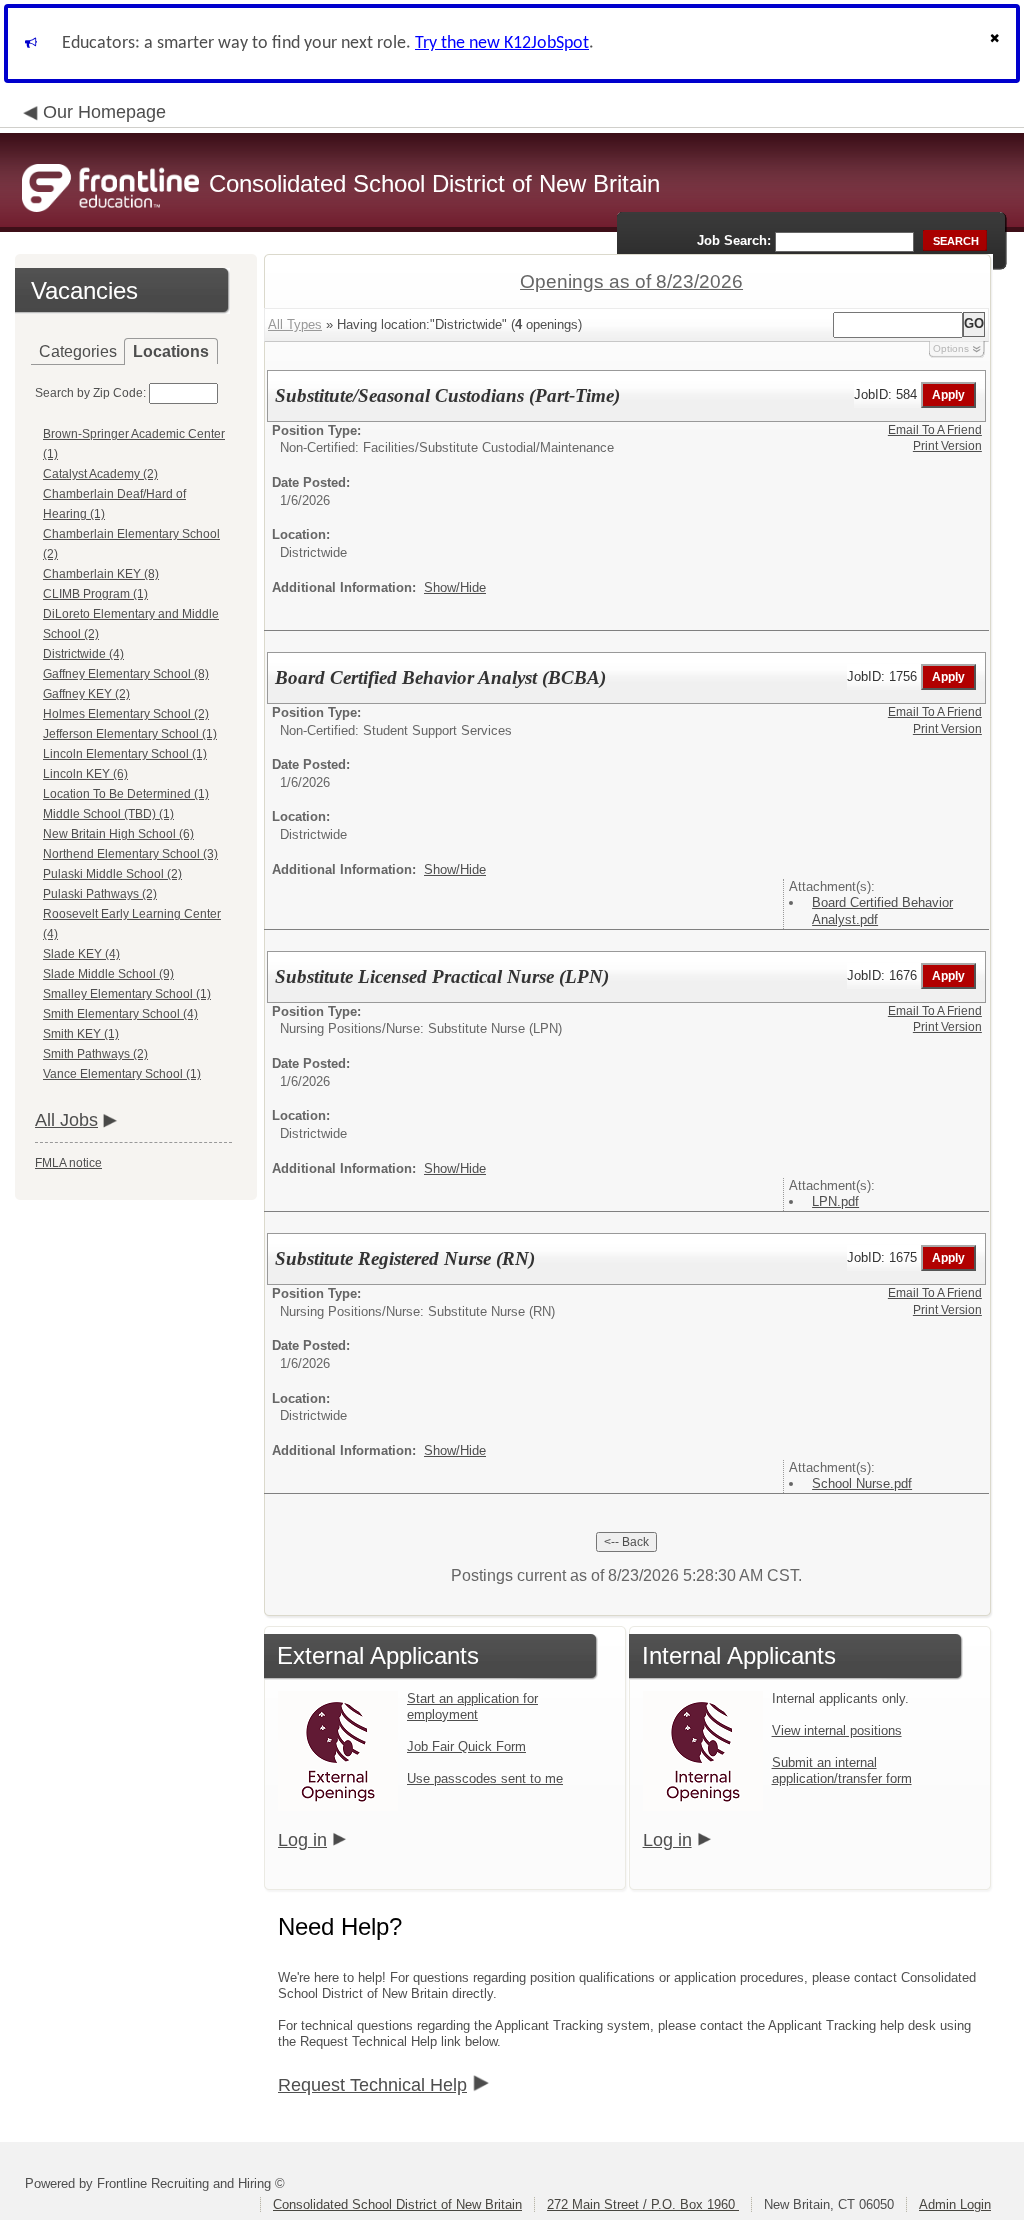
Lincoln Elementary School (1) (125, 754)
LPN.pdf (835, 1201)
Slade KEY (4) (81, 954)
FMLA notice (68, 1163)
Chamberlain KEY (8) (101, 574)
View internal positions (837, 1730)
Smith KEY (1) (81, 1034)
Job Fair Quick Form (466, 1746)
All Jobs (66, 1120)
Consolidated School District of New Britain (397, 2204)
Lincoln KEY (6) (85, 774)
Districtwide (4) (83, 654)
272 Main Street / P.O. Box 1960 (643, 2204)
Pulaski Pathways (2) (100, 894)
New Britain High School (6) (118, 834)
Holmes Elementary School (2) (126, 714)
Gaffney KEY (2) (86, 694)
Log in (302, 1840)
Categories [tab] (78, 351)
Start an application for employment (472, 1706)
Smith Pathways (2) (95, 1054)
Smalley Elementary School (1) (127, 994)
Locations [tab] (171, 351)
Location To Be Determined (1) (126, 794)
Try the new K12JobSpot (502, 43)
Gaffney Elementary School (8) (126, 674)
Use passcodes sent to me (485, 1778)
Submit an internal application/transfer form (842, 1770)
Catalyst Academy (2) (100, 474)
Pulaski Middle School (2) (112, 874)
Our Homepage (104, 112)
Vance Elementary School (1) (122, 1074)
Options (951, 348)
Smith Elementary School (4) (120, 1014)
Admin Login (955, 2204)
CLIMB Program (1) (95, 594)
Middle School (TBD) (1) (108, 814)
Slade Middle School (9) (108, 974)
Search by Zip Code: (90, 393)
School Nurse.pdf (862, 1483)
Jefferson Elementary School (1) (130, 734)
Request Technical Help (372, 2085)
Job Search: (734, 240)
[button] (997, 43)
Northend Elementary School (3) (130, 854)
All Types (295, 324)
